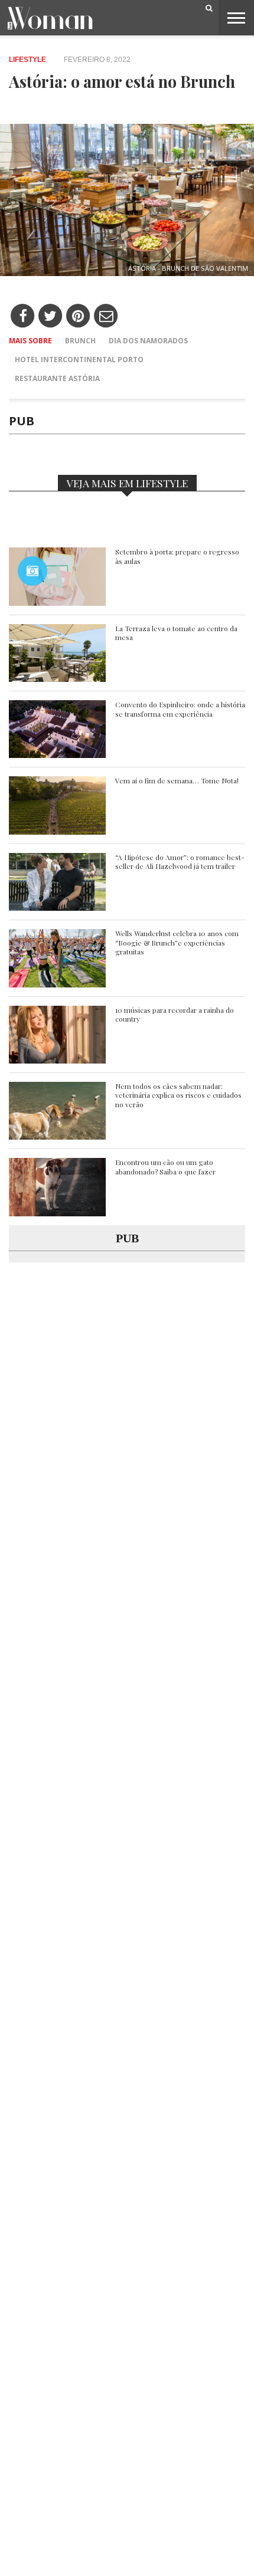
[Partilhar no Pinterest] (78, 316)
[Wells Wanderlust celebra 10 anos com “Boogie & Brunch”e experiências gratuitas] (57, 984)
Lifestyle (27, 60)
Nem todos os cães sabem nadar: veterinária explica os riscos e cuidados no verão (178, 1095)
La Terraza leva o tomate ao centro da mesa (176, 633)
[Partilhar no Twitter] (51, 316)
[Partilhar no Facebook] (23, 316)
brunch (80, 341)
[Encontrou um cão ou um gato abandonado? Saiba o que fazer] (57, 1213)
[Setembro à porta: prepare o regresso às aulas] (57, 603)
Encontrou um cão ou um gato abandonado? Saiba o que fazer (165, 1167)
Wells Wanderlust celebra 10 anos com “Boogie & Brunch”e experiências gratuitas (177, 943)
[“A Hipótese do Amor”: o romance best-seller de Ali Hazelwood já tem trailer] (57, 908)
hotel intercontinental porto (79, 360)
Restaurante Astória (57, 378)
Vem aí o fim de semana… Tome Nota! (177, 781)
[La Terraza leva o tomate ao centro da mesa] (57, 679)
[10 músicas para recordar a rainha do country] (57, 1060)
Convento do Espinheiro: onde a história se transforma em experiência (180, 709)
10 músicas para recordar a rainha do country (175, 1015)
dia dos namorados (148, 341)
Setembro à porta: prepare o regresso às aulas (177, 557)
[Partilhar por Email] (106, 316)
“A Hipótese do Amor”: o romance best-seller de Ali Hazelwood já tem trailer (180, 862)
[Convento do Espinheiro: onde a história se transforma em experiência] (57, 755)
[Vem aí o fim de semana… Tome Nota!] (57, 831)
